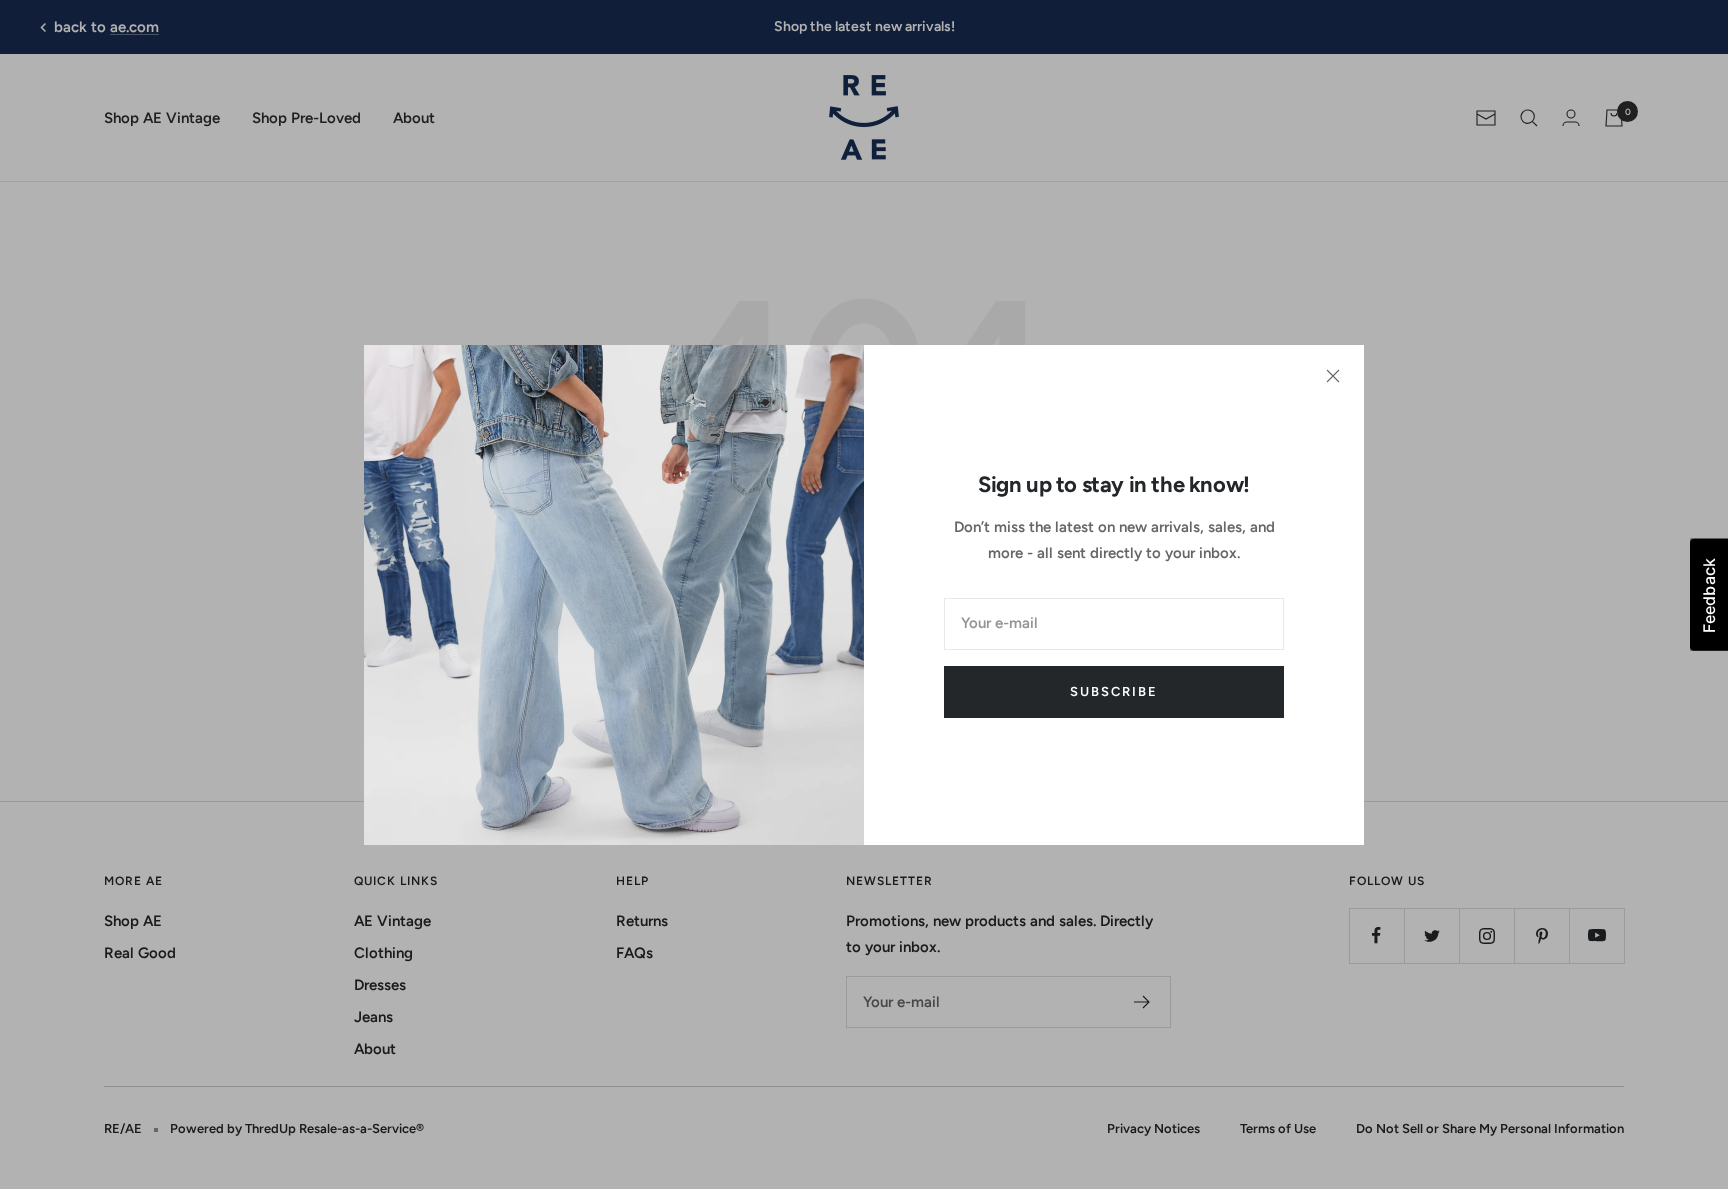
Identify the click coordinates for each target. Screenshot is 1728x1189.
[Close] (1333, 376)
